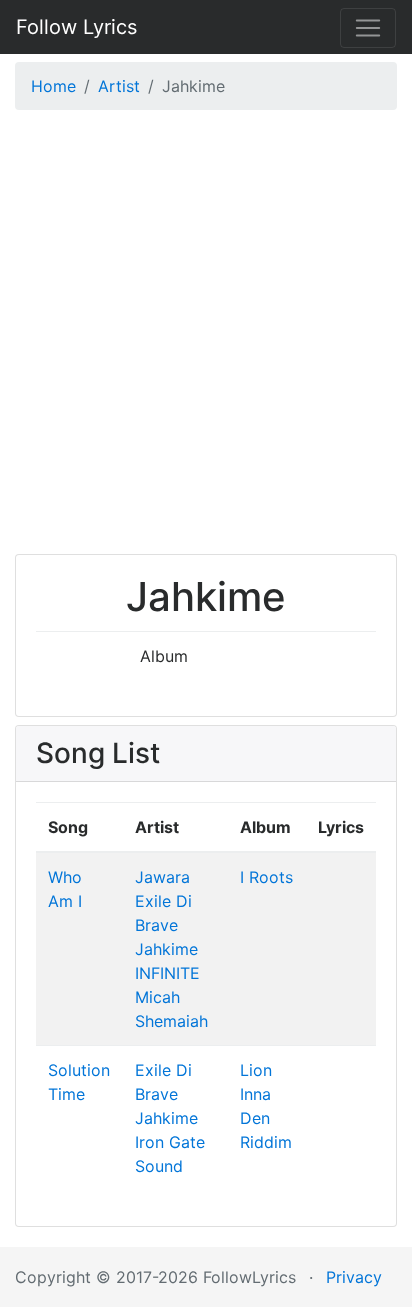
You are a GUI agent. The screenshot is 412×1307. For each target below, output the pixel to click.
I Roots (266, 877)
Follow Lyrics (76, 27)
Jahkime (166, 949)
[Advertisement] (206, 337)
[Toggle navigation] (368, 28)
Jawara (162, 877)
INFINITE (167, 973)
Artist (119, 86)
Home (53, 86)
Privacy (354, 1277)
